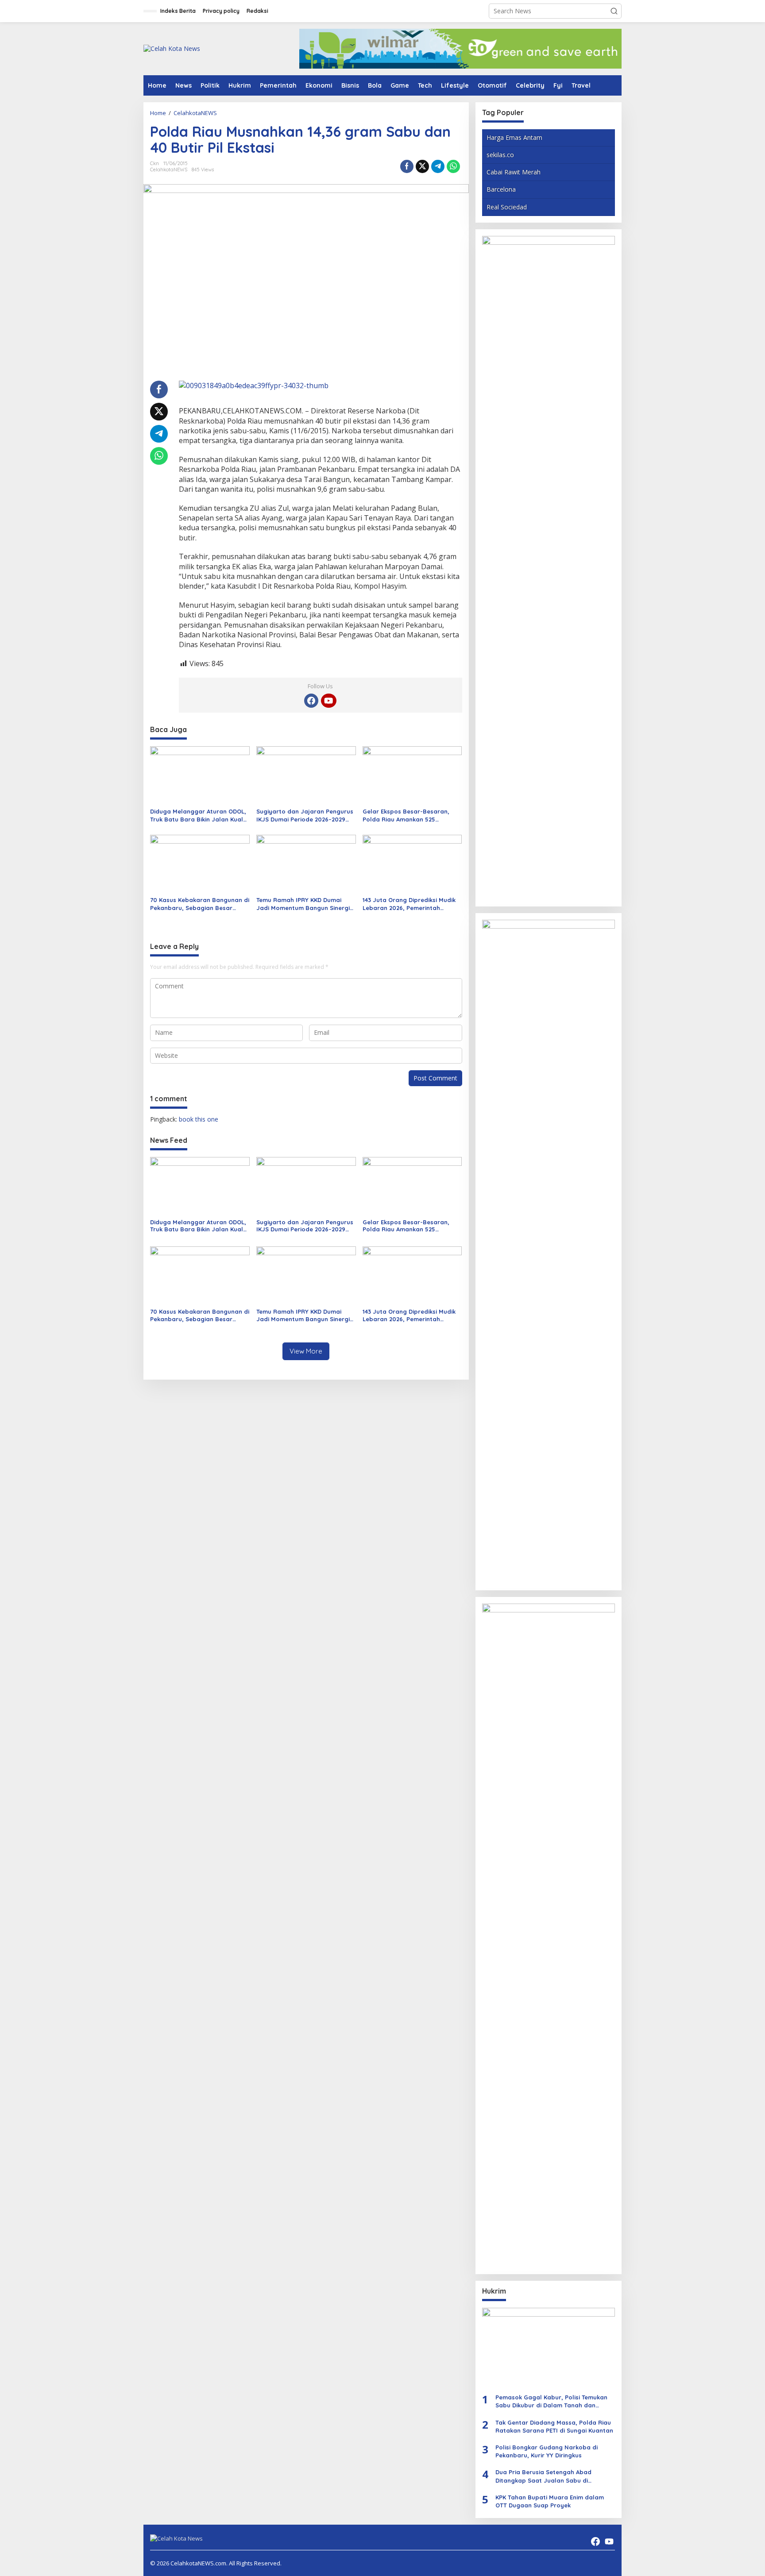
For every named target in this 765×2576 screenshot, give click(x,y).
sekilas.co (500, 155)
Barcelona (501, 189)
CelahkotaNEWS (169, 170)
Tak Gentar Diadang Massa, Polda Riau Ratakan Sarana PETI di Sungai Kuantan (554, 2426)
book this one (199, 1119)
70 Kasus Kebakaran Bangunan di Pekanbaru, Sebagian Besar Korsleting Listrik (200, 904)
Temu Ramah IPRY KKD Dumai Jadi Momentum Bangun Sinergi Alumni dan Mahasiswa (303, 904)
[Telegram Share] (438, 166)
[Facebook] (311, 701)
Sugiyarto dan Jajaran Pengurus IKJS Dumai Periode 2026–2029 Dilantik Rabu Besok (305, 816)
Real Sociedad (507, 207)
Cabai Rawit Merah (514, 172)
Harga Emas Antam (514, 137)
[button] (614, 11)
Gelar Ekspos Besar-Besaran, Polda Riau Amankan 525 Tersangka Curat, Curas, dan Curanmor (406, 816)
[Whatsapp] (453, 166)
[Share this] (407, 166)
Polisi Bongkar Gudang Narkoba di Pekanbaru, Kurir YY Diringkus (547, 2451)
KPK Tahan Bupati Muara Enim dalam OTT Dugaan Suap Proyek (550, 2501)
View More (306, 1351)
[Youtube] (328, 701)
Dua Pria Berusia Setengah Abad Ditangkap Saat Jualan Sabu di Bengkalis (543, 2476)
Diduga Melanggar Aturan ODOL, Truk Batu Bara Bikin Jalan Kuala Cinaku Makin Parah (199, 816)
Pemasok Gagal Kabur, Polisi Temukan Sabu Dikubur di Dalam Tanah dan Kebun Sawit (551, 2401)
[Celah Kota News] (172, 48)
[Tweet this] (422, 166)
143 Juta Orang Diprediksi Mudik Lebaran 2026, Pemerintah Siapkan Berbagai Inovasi (409, 904)
